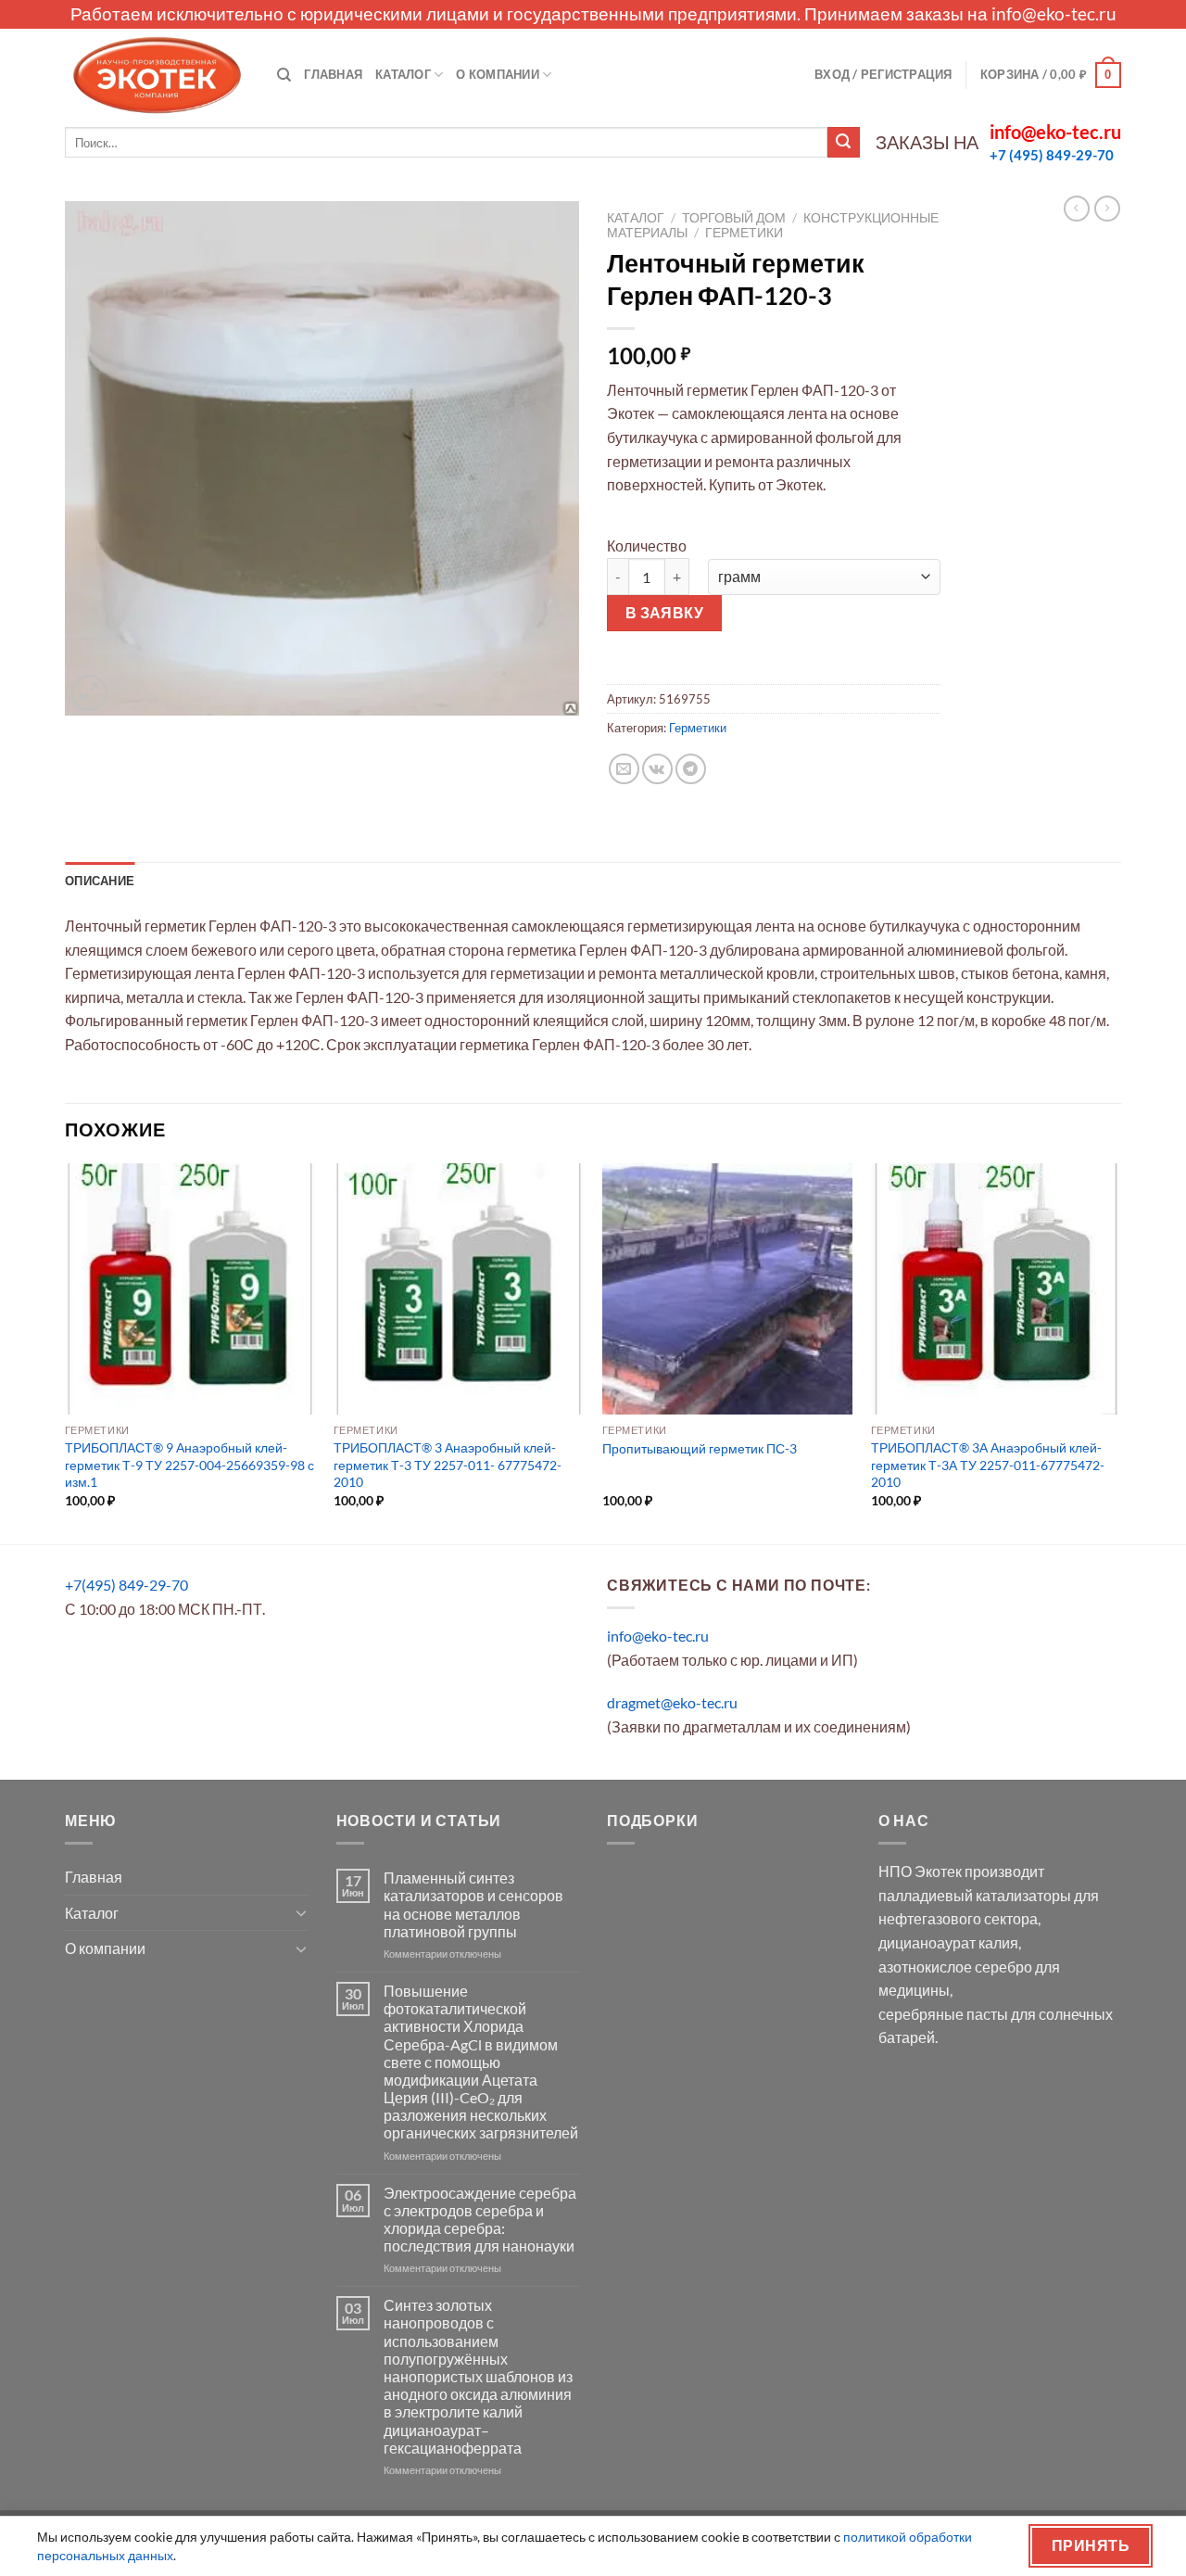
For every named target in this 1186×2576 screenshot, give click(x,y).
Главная (333, 74)
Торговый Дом (734, 218)
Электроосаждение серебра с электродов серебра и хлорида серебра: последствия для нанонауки (480, 2220)
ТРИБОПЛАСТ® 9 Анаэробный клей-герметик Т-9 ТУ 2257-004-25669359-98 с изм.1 (189, 1465)
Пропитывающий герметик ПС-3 (700, 1448)
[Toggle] (301, 1912)
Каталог (403, 74)
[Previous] (66, 1352)
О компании (498, 74)
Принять (1091, 2545)
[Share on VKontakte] (657, 769)
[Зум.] (89, 693)
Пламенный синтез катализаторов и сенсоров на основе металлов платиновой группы (473, 1904)
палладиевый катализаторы (975, 1895)
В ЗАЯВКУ (665, 613)
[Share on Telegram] (691, 769)
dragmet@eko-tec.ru (672, 1702)
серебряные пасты (943, 2014)
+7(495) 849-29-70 (126, 1585)
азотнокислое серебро (955, 1967)
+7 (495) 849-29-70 (1052, 155)
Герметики (744, 233)
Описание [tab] (100, 881)
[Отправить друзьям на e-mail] (624, 769)
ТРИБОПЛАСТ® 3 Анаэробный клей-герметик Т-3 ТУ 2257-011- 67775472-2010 (448, 1465)
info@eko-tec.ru (1054, 13)
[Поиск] (284, 75)
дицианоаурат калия (948, 1942)
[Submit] (843, 143)
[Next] (1120, 1352)
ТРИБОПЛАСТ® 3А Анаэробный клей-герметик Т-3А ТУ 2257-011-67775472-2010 (988, 1465)
